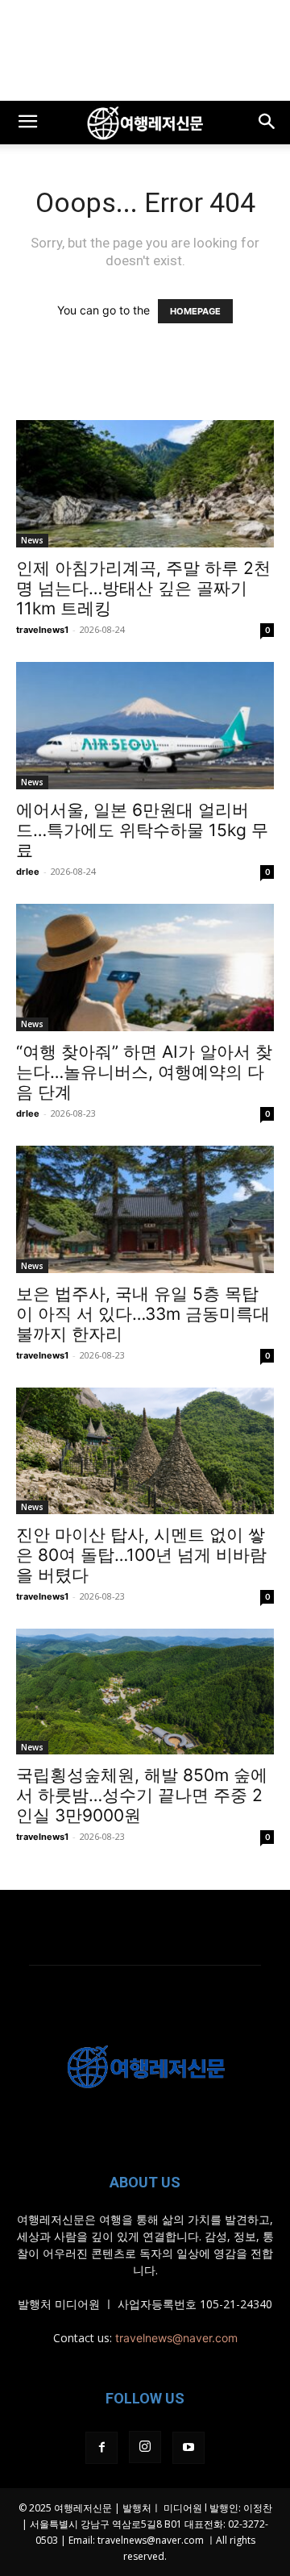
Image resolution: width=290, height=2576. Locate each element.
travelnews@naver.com (176, 2338)
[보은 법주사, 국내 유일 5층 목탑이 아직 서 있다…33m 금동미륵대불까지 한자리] (145, 1209)
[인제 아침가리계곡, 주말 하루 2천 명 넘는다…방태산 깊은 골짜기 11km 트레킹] (145, 484)
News (32, 540)
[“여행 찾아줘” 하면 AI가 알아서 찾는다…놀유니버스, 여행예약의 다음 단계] (145, 968)
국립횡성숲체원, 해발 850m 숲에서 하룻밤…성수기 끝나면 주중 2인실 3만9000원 (142, 1795)
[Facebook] (101, 2448)
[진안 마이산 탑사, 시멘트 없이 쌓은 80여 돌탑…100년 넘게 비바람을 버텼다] (145, 1451)
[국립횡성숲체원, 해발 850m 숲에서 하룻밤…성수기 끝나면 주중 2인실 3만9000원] (145, 1692)
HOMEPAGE (195, 311)
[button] (27, 123)
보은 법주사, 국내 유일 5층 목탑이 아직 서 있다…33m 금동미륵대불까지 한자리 (143, 1314)
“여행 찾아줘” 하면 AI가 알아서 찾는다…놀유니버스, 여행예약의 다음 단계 (144, 1072)
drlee (28, 872)
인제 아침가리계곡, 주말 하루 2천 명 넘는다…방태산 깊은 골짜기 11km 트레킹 (143, 588)
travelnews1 (42, 630)
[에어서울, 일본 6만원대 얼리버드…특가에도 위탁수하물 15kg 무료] (145, 726)
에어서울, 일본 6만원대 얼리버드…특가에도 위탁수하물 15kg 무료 (142, 830)
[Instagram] (145, 2447)
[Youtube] (188, 2448)
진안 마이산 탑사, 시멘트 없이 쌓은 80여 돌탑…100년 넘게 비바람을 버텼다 (141, 1555)
